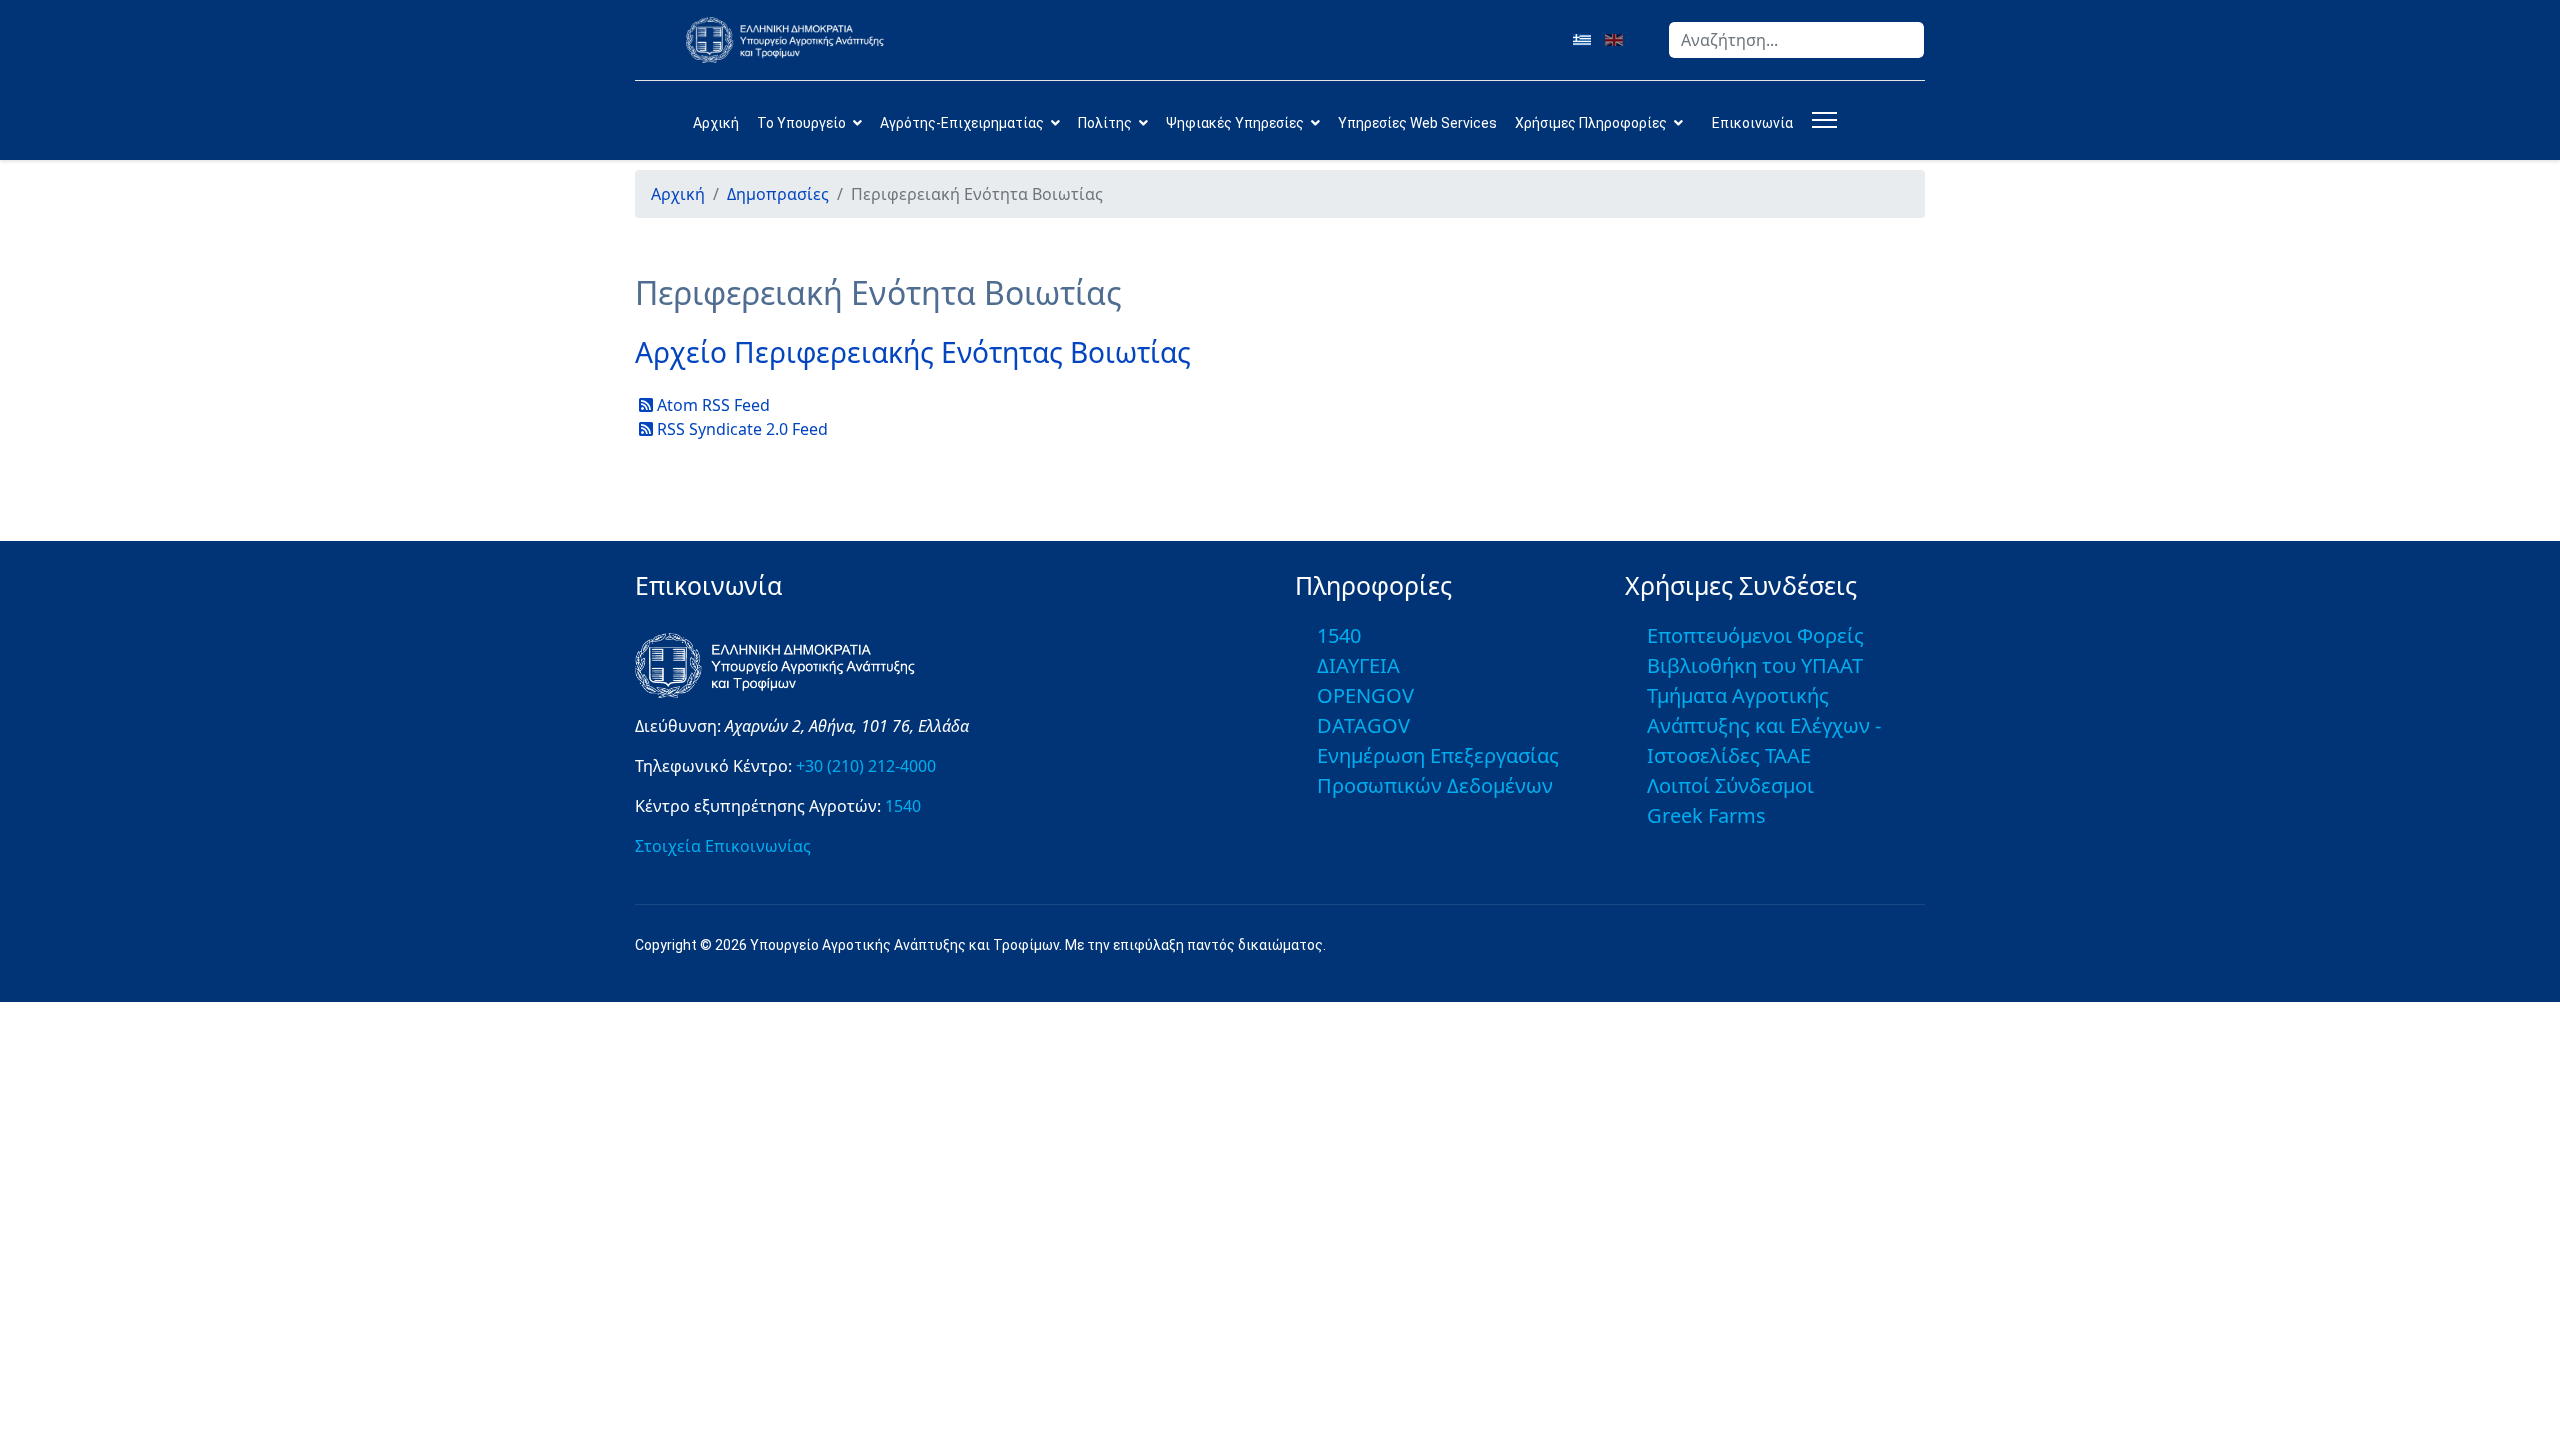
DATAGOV (1363, 725)
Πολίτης (1105, 123)
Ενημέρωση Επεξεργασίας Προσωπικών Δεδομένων (1438, 770)
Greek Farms (1706, 815)
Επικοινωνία (1752, 123)
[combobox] (1796, 40)
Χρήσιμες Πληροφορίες (1591, 123)
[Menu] (1820, 120)
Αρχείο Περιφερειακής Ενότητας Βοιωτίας (913, 352)
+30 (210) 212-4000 (866, 766)
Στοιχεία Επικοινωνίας (723, 846)
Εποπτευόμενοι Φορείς (1755, 635)
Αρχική (716, 123)
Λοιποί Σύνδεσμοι (1730, 785)
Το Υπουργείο (801, 123)
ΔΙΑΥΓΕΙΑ (1358, 665)
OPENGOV (1365, 695)
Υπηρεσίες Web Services (1417, 123)
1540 (903, 806)
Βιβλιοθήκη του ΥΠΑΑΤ (1755, 665)
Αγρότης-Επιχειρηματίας (962, 123)
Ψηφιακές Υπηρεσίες (1235, 123)
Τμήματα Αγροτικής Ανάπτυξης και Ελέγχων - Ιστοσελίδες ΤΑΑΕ (1764, 725)
